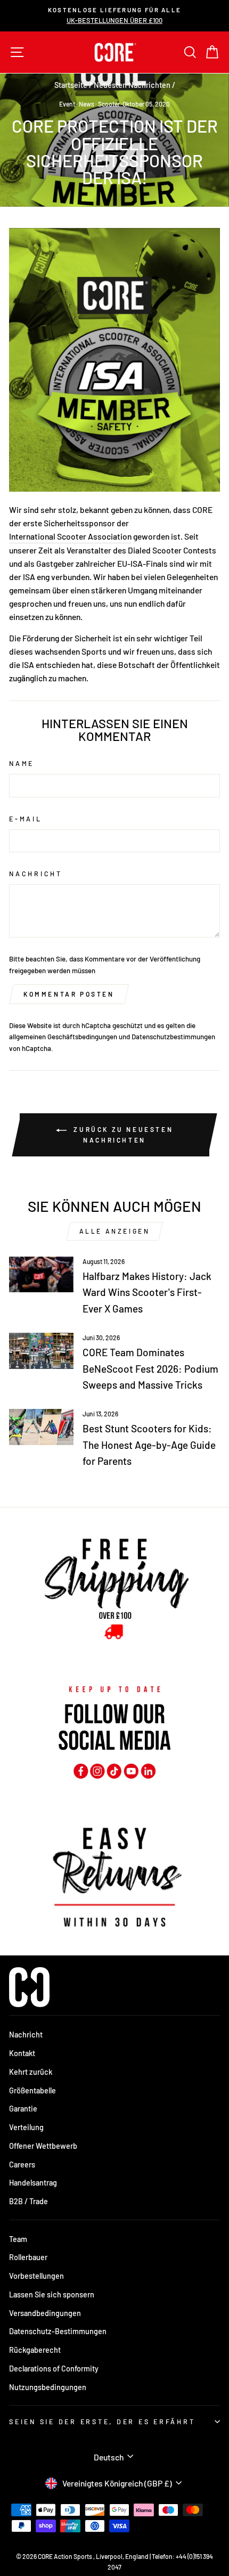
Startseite (71, 85)
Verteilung (26, 2127)
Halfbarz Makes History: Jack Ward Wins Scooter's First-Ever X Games (147, 1292)
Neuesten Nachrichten (132, 85)
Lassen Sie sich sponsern (52, 2294)
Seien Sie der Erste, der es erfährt (102, 2422)
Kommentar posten (69, 994)
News (87, 104)
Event (67, 104)
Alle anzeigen (115, 1231)
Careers (22, 2165)
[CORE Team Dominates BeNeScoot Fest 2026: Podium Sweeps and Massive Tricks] (41, 1351)
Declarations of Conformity (54, 2369)
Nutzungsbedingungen (48, 2387)
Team (18, 2239)
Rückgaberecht (35, 2350)
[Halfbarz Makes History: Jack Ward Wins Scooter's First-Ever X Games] (41, 1275)
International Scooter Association (70, 536)
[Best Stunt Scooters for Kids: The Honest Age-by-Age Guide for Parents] (41, 1427)
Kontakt (22, 2053)
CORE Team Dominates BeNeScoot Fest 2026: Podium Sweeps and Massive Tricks (150, 1368)
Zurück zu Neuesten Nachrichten (122, 1135)
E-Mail (26, 819)
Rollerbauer (28, 2257)
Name (22, 763)
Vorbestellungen (36, 2276)
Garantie (23, 2109)
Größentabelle (32, 2090)
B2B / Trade (28, 2201)
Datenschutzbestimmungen (173, 1037)
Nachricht (36, 874)
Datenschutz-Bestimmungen (58, 2331)
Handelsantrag (33, 2183)
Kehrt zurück (31, 2072)
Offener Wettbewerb (43, 2146)
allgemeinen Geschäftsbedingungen (63, 1037)
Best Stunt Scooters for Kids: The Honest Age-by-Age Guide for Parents (149, 1445)
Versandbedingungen (45, 2313)
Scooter (109, 104)
